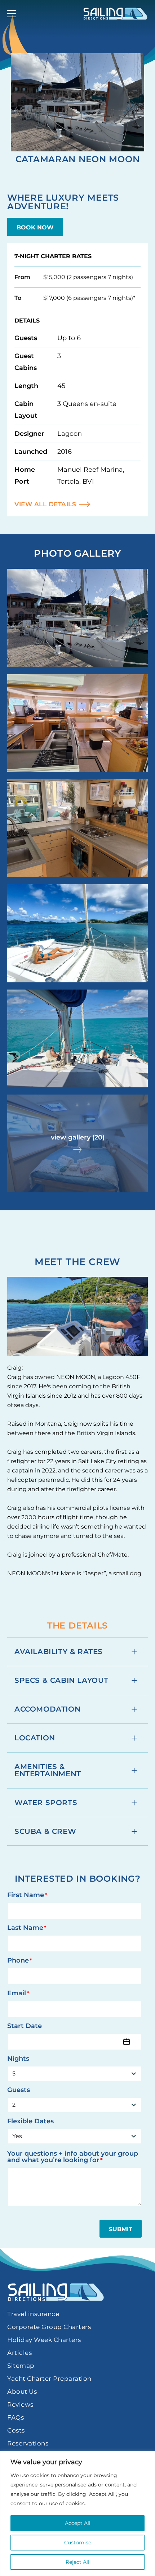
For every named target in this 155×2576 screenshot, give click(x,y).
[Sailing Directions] (115, 14)
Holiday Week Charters (44, 2340)
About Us (22, 2392)
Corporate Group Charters (49, 2327)
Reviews (20, 2404)
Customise (78, 2543)
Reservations (28, 2443)
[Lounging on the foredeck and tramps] (77, 933)
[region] (77, 2514)
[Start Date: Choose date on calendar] (127, 2042)
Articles (19, 2353)
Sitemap (21, 2366)
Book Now (35, 227)
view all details (45, 504)
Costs (16, 2430)
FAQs (15, 2417)
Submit (121, 2229)
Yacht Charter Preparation (49, 2379)
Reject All (77, 2562)
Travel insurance (33, 2314)
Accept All (78, 2523)
